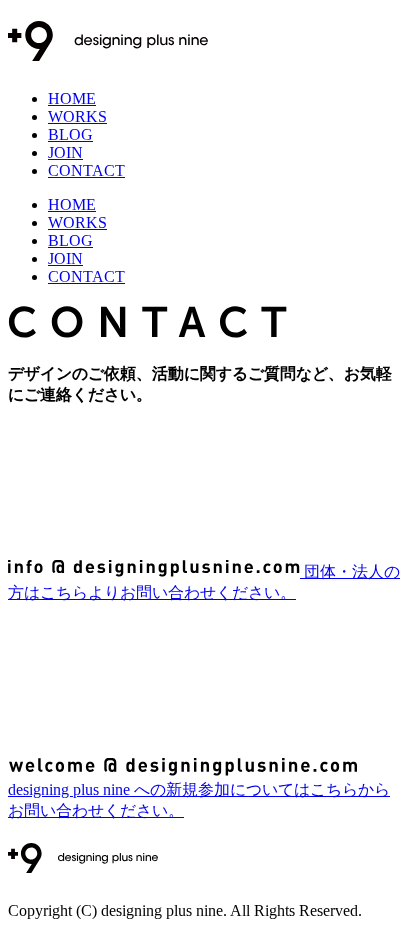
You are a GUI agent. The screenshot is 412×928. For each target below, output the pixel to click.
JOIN (65, 152)
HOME (72, 98)
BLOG (70, 134)
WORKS (77, 116)
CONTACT (86, 170)
